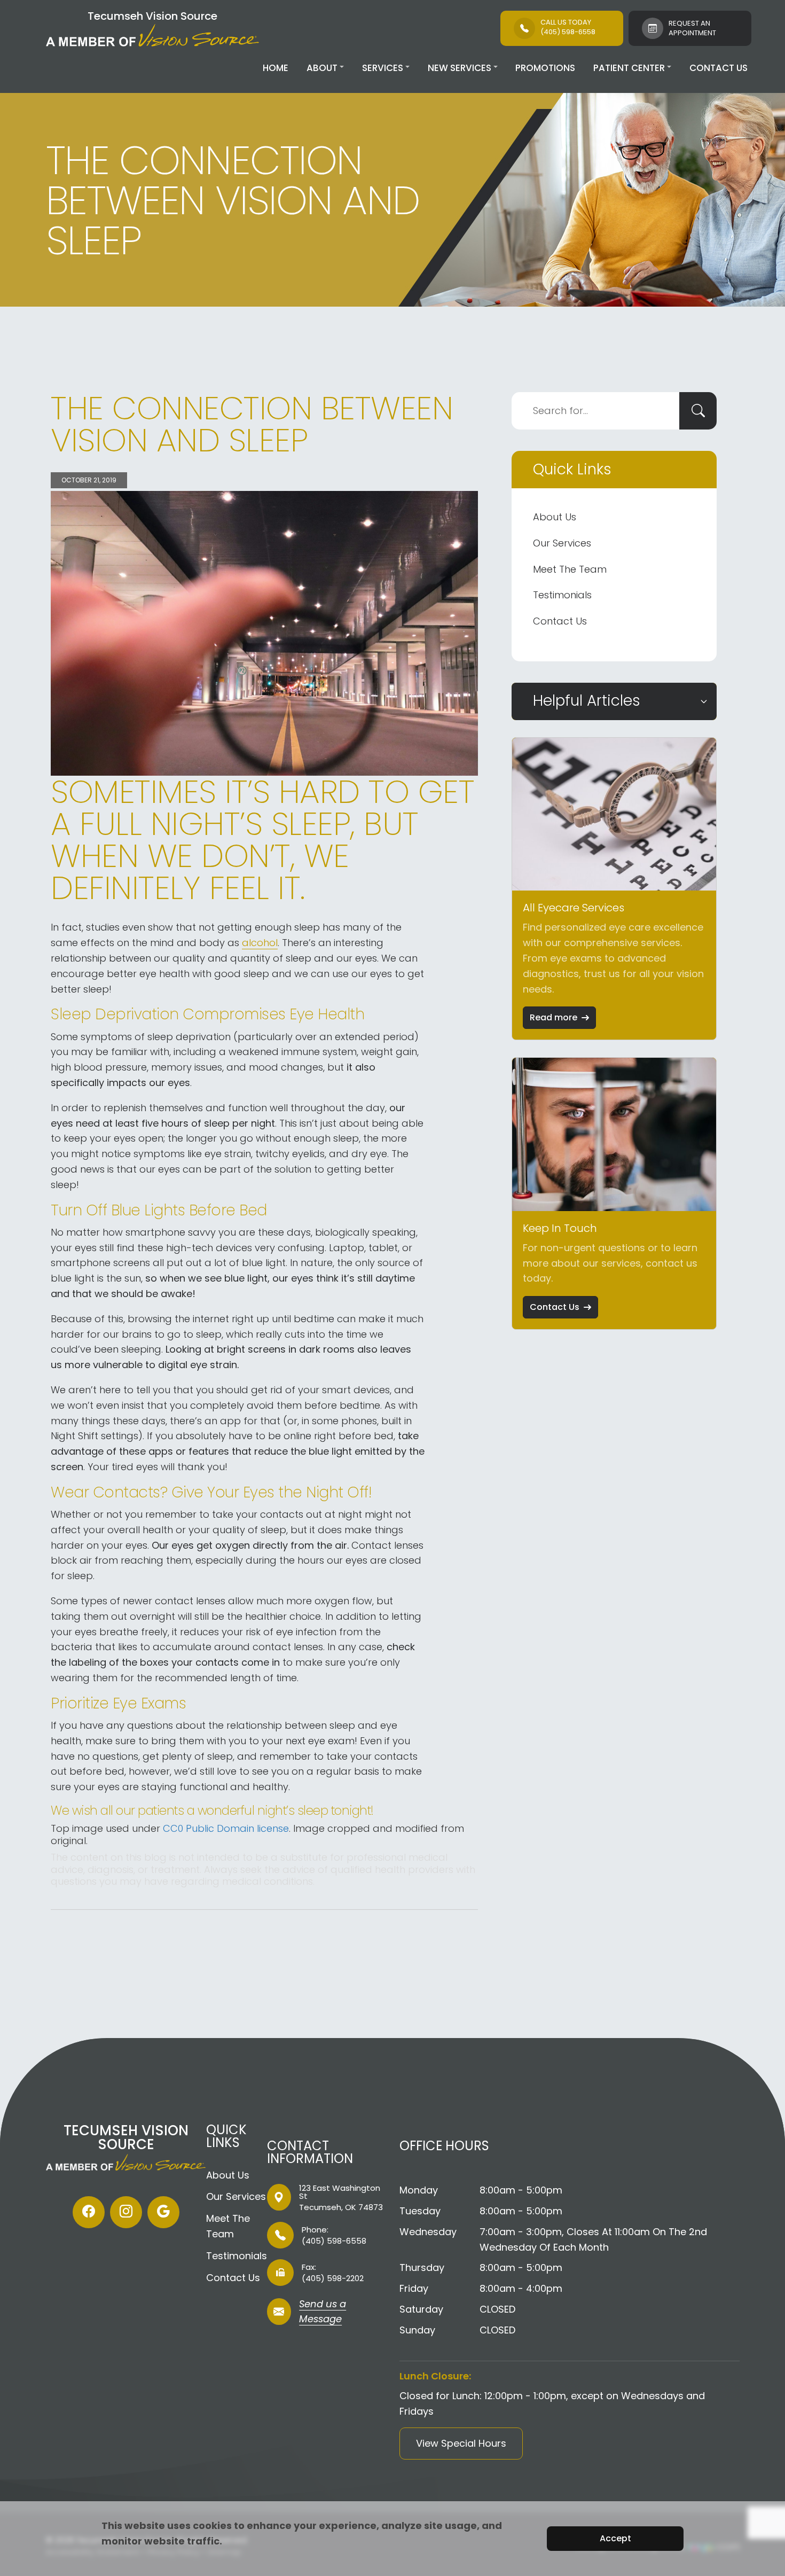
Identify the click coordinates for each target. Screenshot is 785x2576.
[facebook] (89, 2212)
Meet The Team (570, 569)
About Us (555, 517)
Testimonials (562, 595)
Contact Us (719, 68)
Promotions (545, 68)
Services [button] (383, 68)
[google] (163, 2212)
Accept (615, 2538)
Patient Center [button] (629, 68)
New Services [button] (460, 68)
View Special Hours (461, 2443)
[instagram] (126, 2212)
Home (276, 68)
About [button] (322, 68)
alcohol (260, 943)
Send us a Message (323, 2313)
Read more (554, 1017)
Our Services (562, 543)
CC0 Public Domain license (226, 1828)
